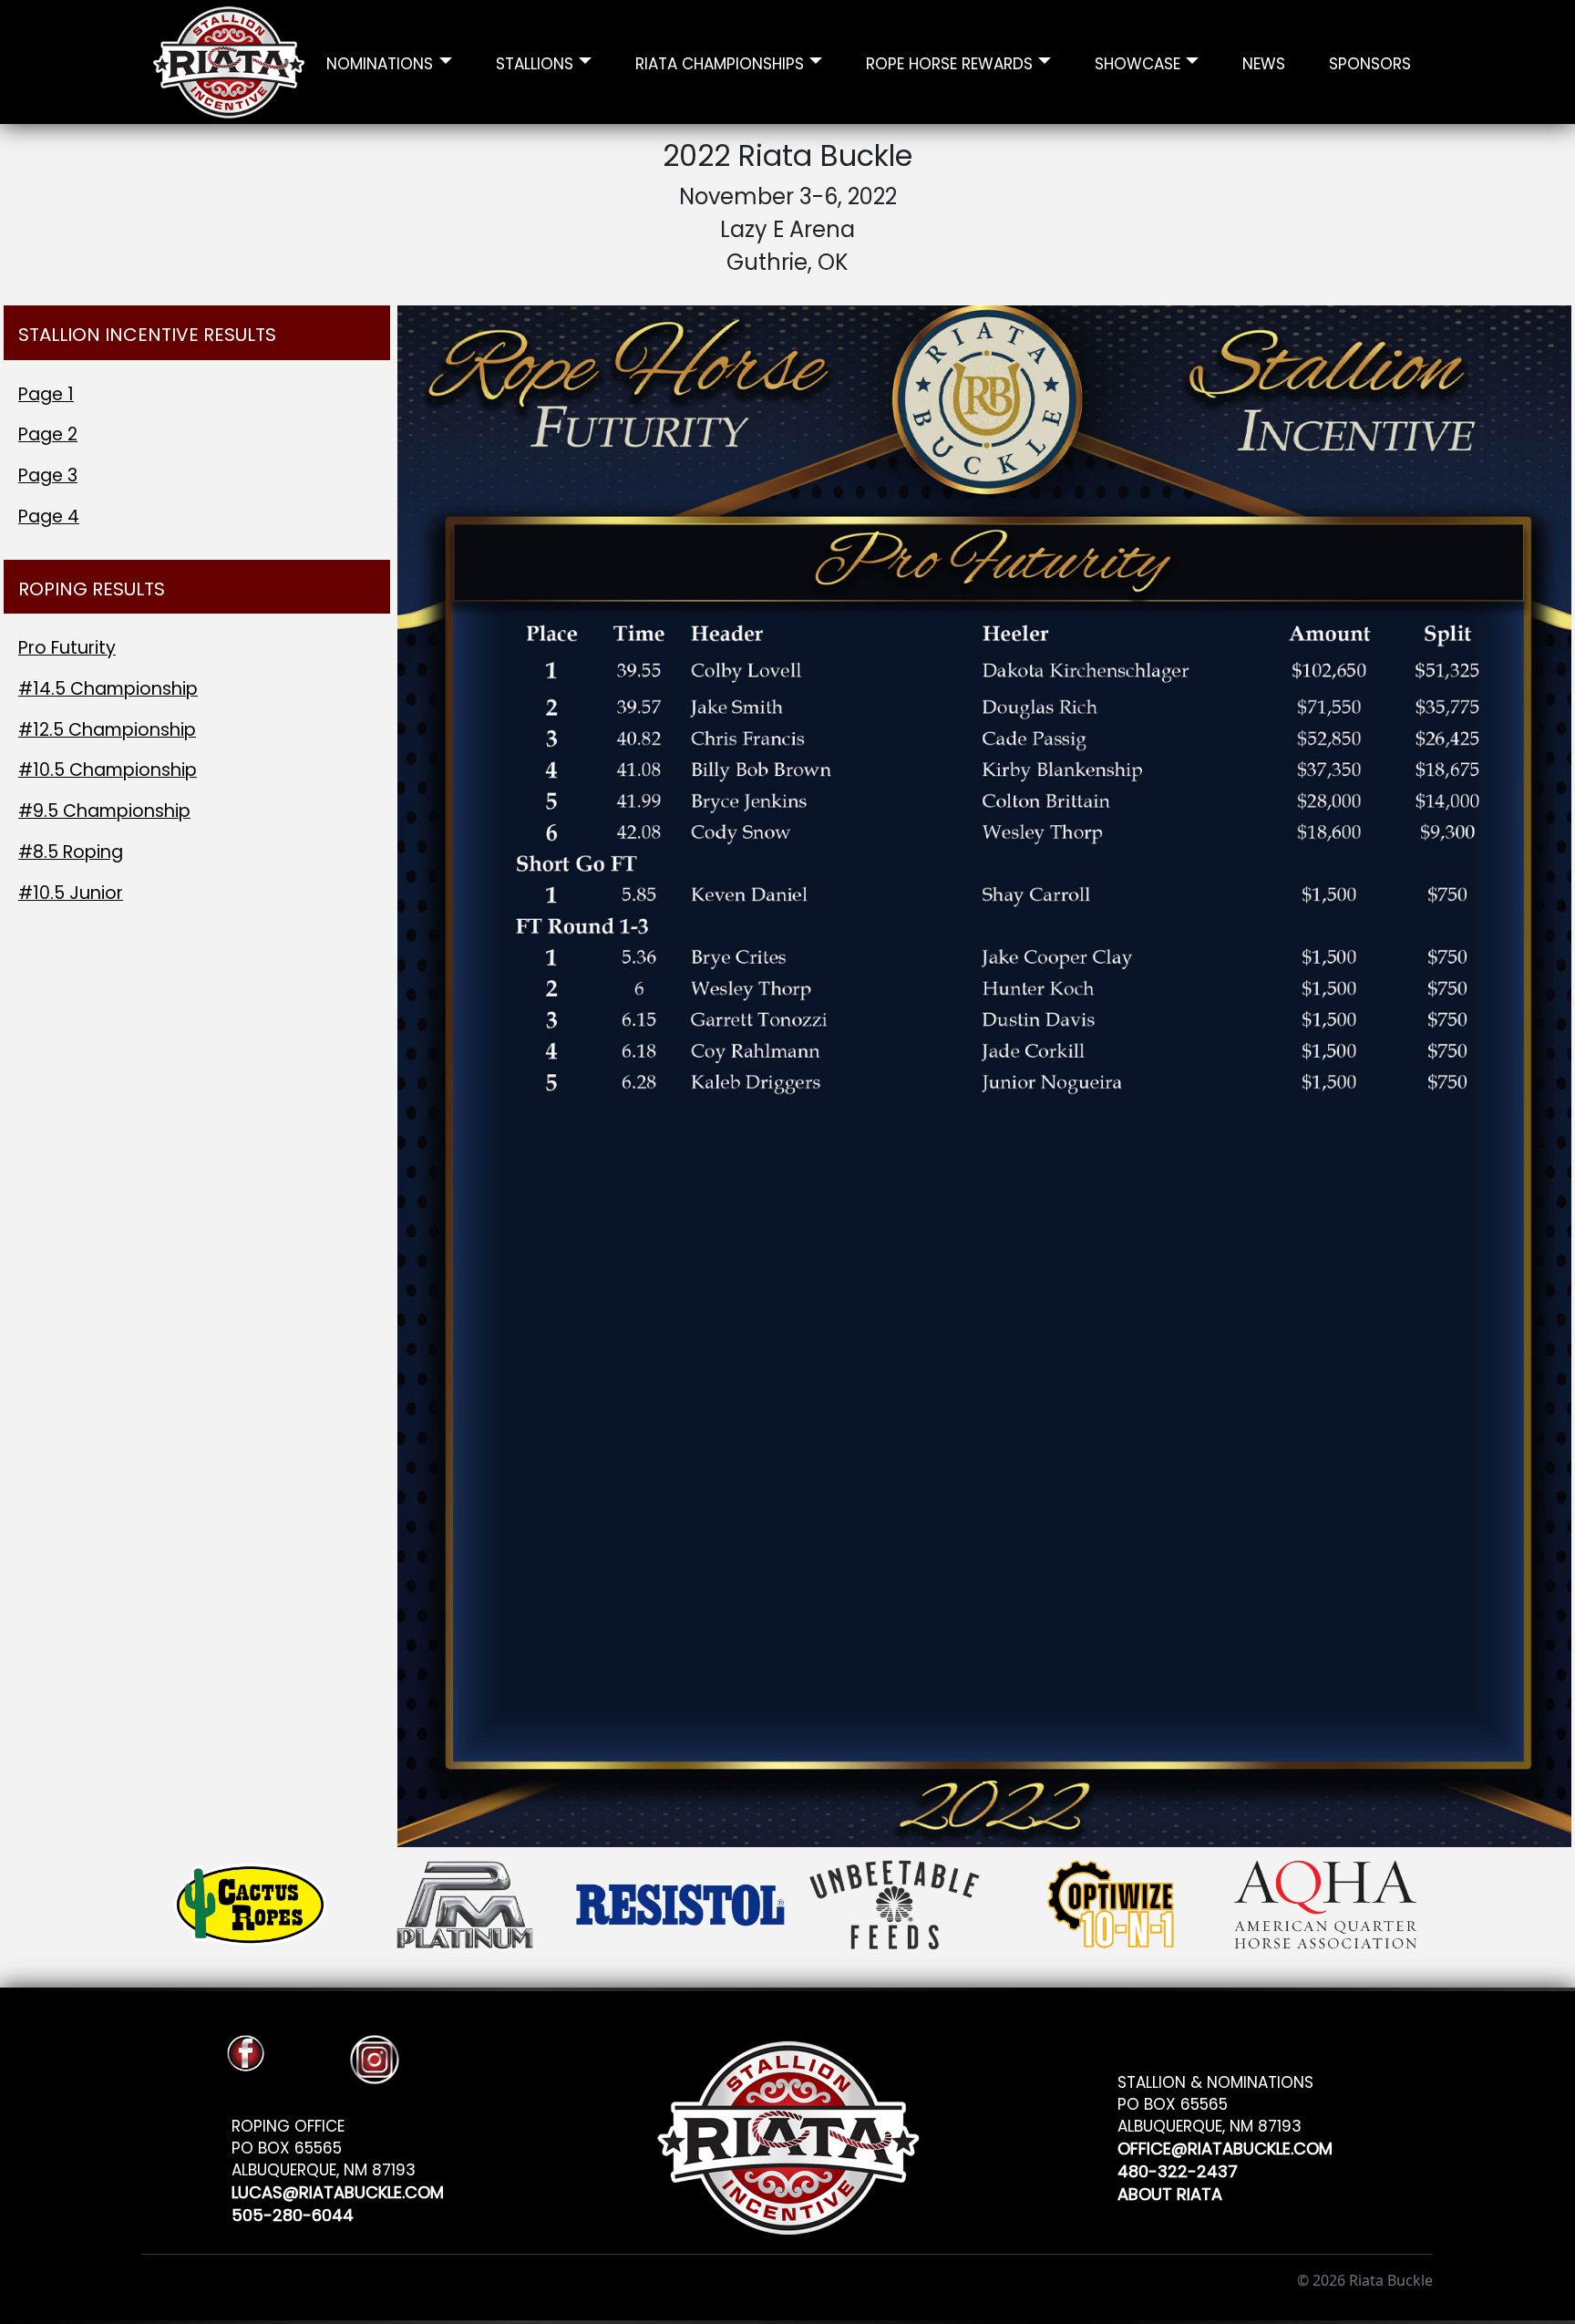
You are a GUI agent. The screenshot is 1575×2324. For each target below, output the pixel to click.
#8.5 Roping (71, 852)
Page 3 (48, 475)
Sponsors (1370, 62)
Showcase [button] (1137, 62)
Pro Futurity (67, 648)
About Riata (1170, 2191)
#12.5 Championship (107, 730)
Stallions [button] (535, 62)
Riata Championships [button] (720, 62)
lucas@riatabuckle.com (338, 2190)
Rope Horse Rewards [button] (949, 62)
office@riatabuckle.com (1225, 2146)
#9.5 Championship (104, 811)
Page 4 (49, 516)
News (1264, 62)
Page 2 (48, 434)
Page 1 (46, 394)
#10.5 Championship (108, 770)
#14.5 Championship (108, 689)
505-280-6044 (293, 2212)
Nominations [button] (380, 62)
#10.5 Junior (71, 893)
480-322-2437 (1178, 2169)
